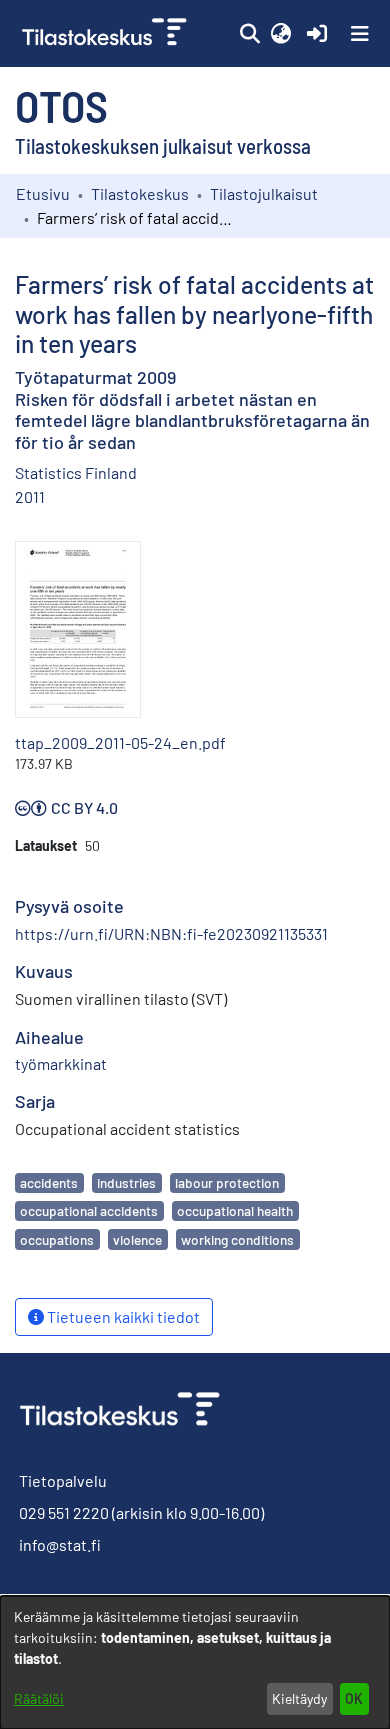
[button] (249, 34)
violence (137, 1239)
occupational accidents (89, 1210)
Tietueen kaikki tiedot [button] (122, 1316)
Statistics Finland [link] (76, 472)
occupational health (235, 1210)
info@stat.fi (60, 1544)
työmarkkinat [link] (61, 1063)
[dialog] (195, 1662)
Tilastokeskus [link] (140, 193)
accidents (49, 1182)
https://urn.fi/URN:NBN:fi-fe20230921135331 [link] (171, 933)
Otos (61, 105)
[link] (106, 33)
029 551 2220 (64, 1512)
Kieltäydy (299, 1698)
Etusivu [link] (43, 193)
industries (126, 1182)
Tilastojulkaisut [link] (264, 193)
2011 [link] (30, 496)
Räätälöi (39, 1698)
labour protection (227, 1182)
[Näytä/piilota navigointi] (360, 34)
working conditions (237, 1239)
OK (354, 1698)
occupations (57, 1239)
